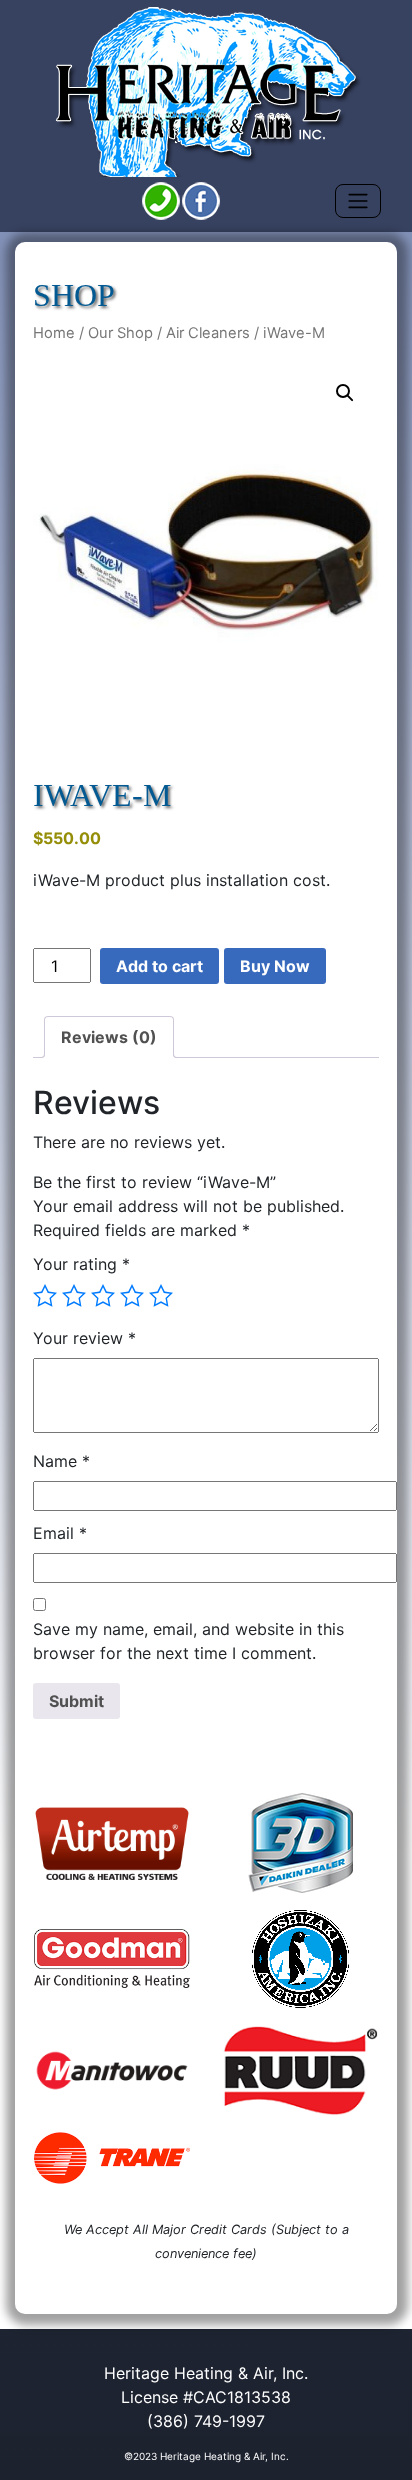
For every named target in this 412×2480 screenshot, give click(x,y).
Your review (84, 1338)
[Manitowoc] (112, 2070)
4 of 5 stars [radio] (132, 1296)
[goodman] (112, 1958)
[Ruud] (300, 2070)
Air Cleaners (208, 333)
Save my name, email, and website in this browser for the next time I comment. (188, 1641)
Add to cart (159, 966)
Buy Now (275, 966)
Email (60, 1533)
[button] (345, 393)
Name (61, 1461)
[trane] (112, 2158)
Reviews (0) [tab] (109, 1037)
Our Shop (120, 333)
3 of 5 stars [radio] (103, 1296)
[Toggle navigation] (358, 201)
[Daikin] (300, 1843)
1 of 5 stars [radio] (45, 1296)
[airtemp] (112, 1843)
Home (54, 333)
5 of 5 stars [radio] (161, 1296)
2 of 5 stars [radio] (74, 1296)
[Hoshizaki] (300, 1959)
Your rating (81, 1264)
